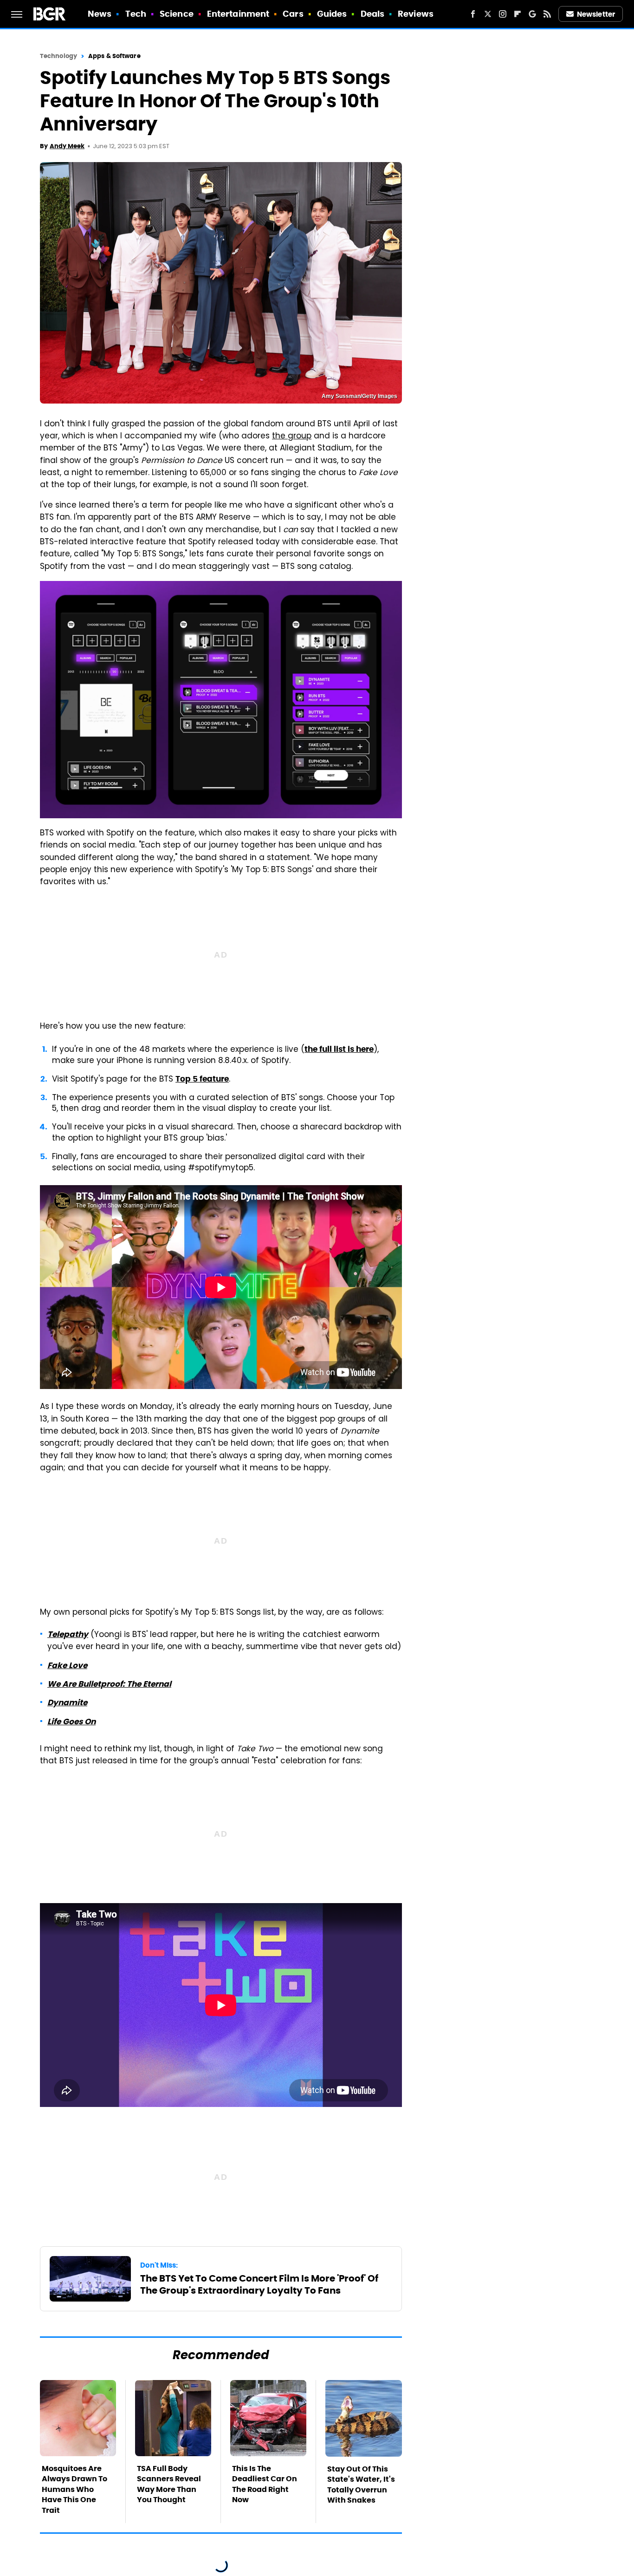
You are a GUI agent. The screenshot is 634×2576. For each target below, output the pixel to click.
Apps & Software (114, 56)
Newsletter (596, 14)
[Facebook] (473, 14)
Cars (293, 14)
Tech (136, 14)
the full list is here (339, 1049)
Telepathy (68, 1634)
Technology (58, 56)
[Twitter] (488, 14)
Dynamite (67, 1702)
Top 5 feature (202, 1079)
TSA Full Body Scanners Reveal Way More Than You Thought (169, 2484)
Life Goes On (71, 1722)
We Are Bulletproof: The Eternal (109, 1684)
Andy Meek (67, 146)
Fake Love (67, 1665)
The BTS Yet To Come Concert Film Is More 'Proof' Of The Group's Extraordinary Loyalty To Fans (259, 2284)
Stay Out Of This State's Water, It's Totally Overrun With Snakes (361, 2485)
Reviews (416, 14)
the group (292, 437)
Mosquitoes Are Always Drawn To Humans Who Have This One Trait (74, 2489)
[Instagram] (503, 14)
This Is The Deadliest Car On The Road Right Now (265, 2484)
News (100, 14)
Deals (373, 14)
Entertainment (238, 14)
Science (177, 14)
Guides (332, 14)
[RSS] (547, 14)
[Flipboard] (518, 14)
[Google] (532, 14)
